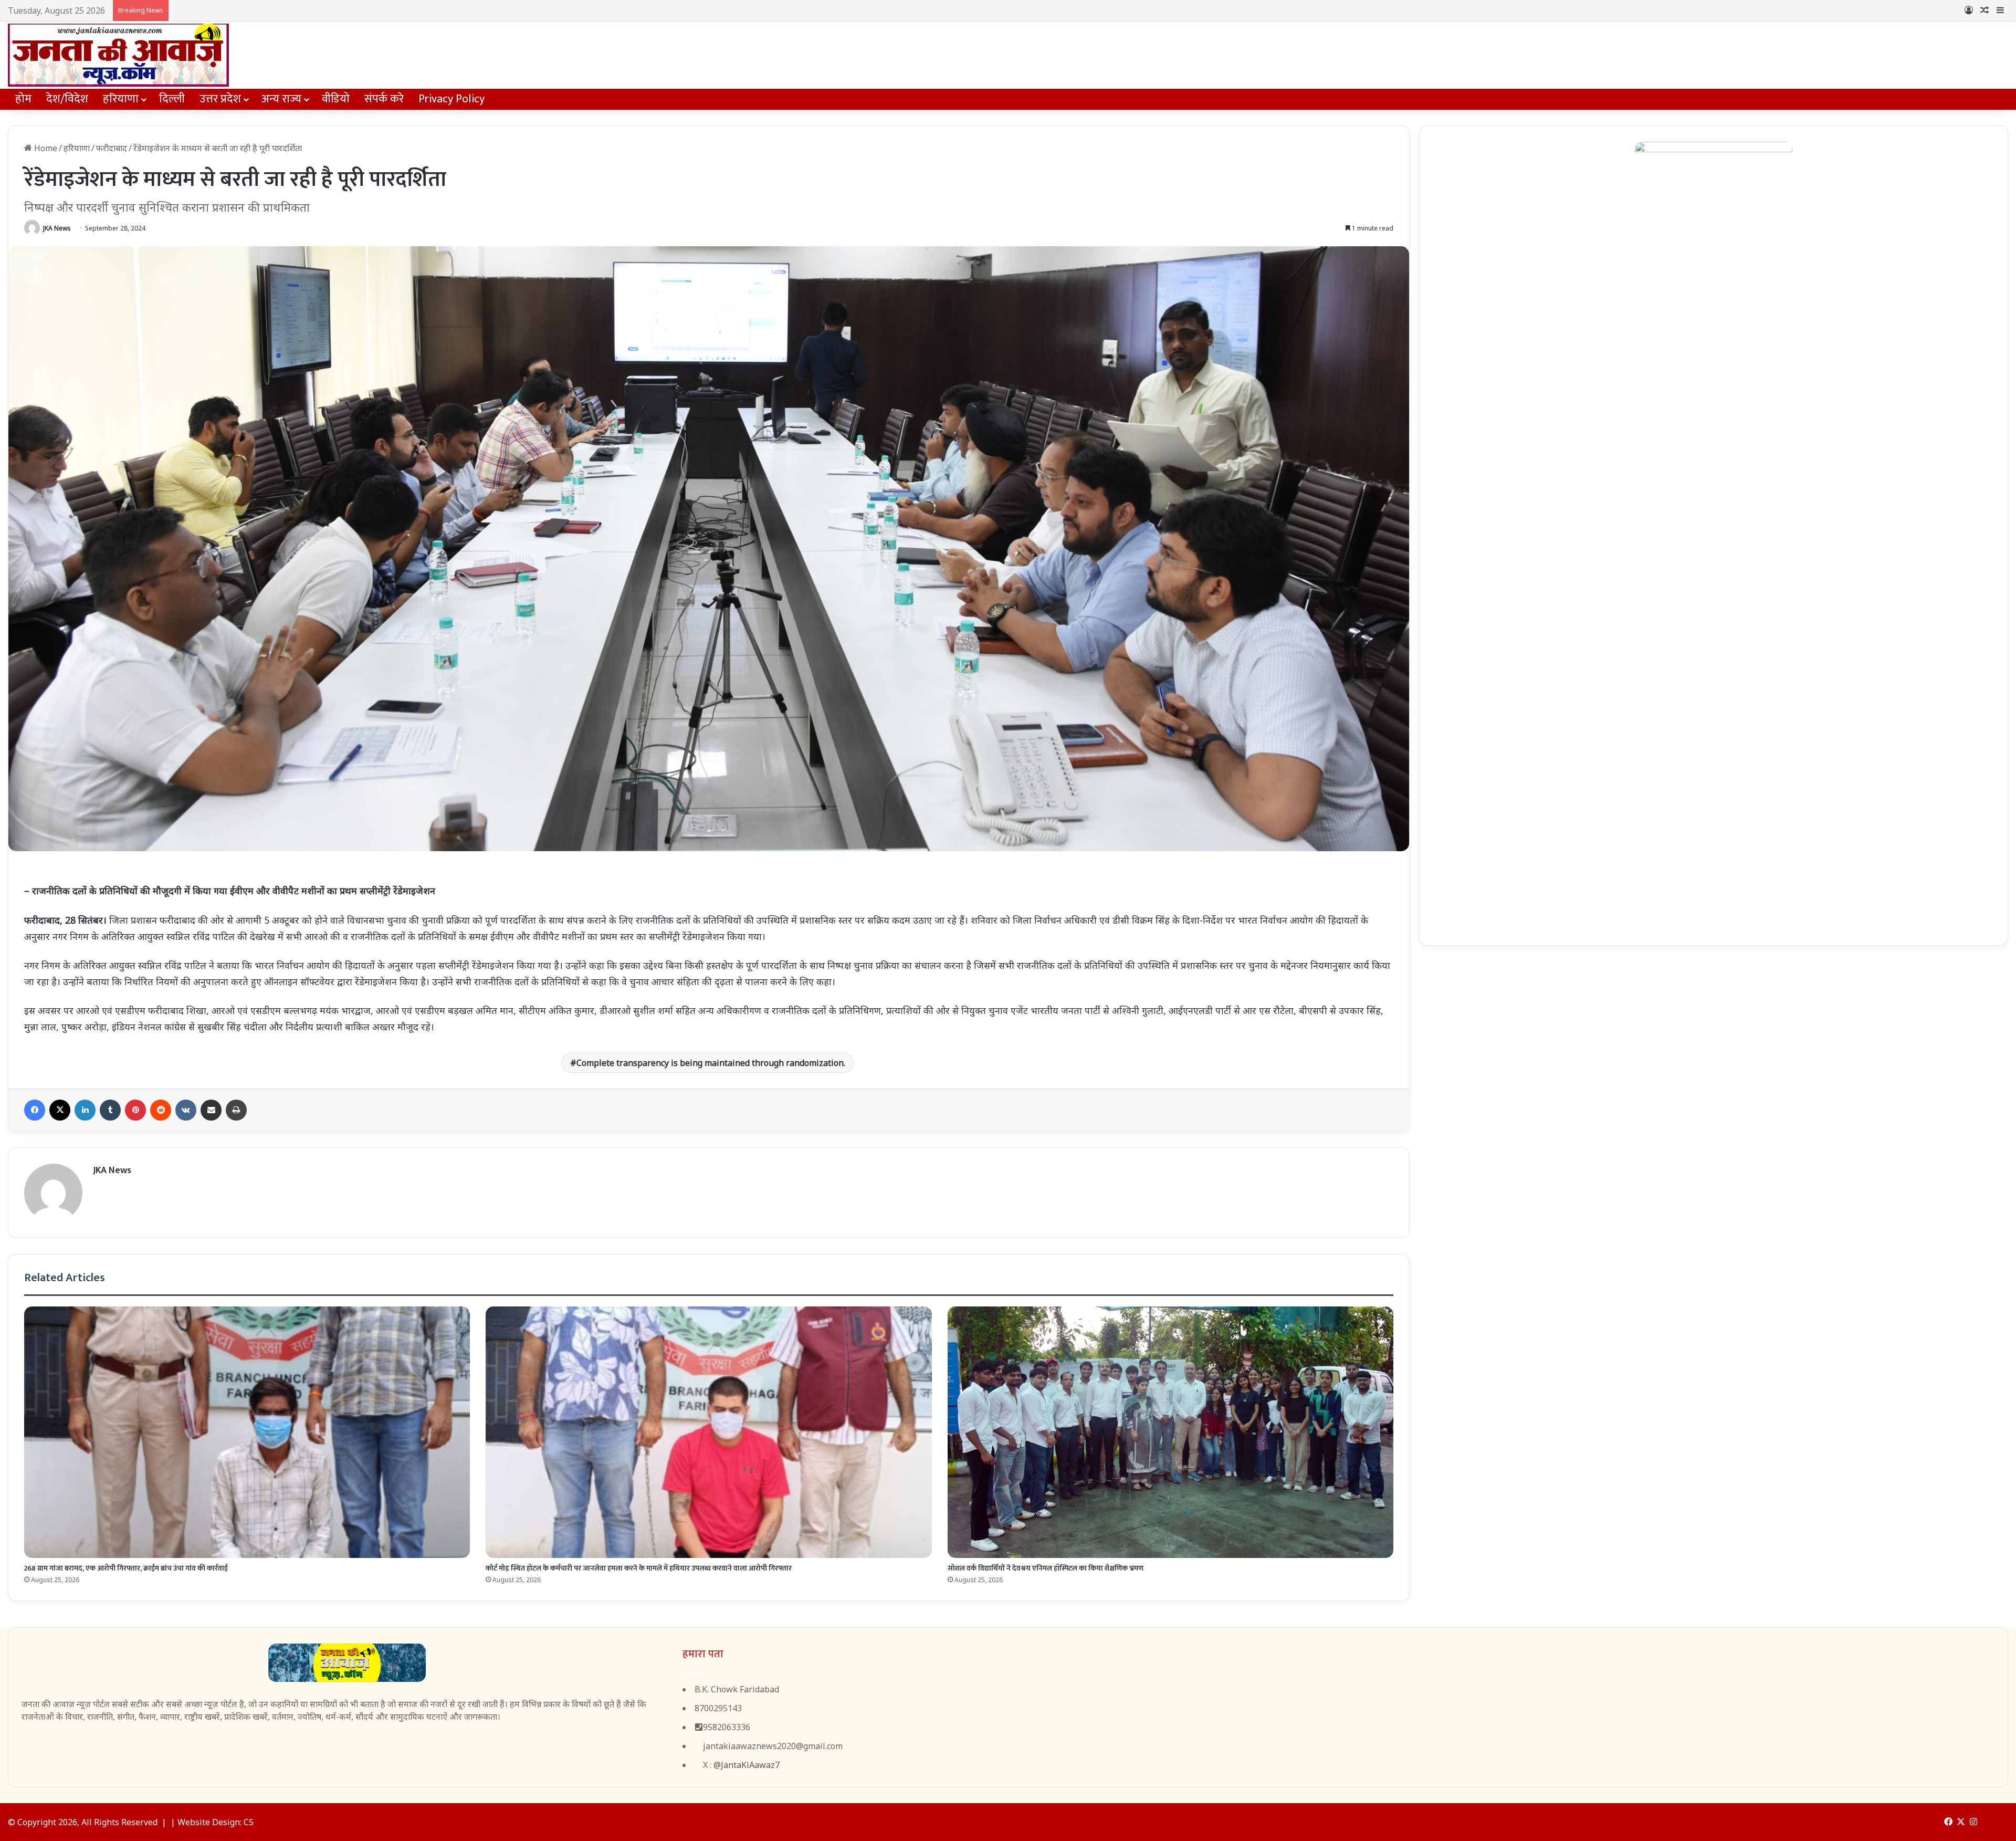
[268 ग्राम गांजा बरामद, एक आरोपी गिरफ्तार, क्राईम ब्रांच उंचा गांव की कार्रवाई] (247, 1432)
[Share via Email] (211, 1110)
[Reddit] (161, 1110)
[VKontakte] (186, 1110)
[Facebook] (35, 1110)
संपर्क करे (384, 99)
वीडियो (336, 99)
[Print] (236, 1110)
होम (23, 99)
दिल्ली (172, 99)
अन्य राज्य (281, 99)
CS (249, 1822)
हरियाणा (121, 99)
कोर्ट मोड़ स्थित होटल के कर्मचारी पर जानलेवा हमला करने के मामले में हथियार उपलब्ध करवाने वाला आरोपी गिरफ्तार (639, 1568)
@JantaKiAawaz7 (747, 1765)
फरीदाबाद (112, 148)
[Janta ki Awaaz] (118, 55)
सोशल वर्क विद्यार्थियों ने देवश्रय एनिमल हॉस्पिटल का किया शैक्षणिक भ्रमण (1046, 1568)
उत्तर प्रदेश (220, 99)
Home (45, 148)
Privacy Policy (451, 99)
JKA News (57, 228)
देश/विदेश (67, 99)
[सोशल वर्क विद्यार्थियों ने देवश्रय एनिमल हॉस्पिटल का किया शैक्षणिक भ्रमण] (1170, 1432)
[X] (60, 1110)
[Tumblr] (110, 1110)
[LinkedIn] (85, 1110)
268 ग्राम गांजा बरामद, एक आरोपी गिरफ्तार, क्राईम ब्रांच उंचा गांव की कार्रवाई (126, 1568)
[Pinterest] (135, 1110)
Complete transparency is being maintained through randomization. (711, 1063)
